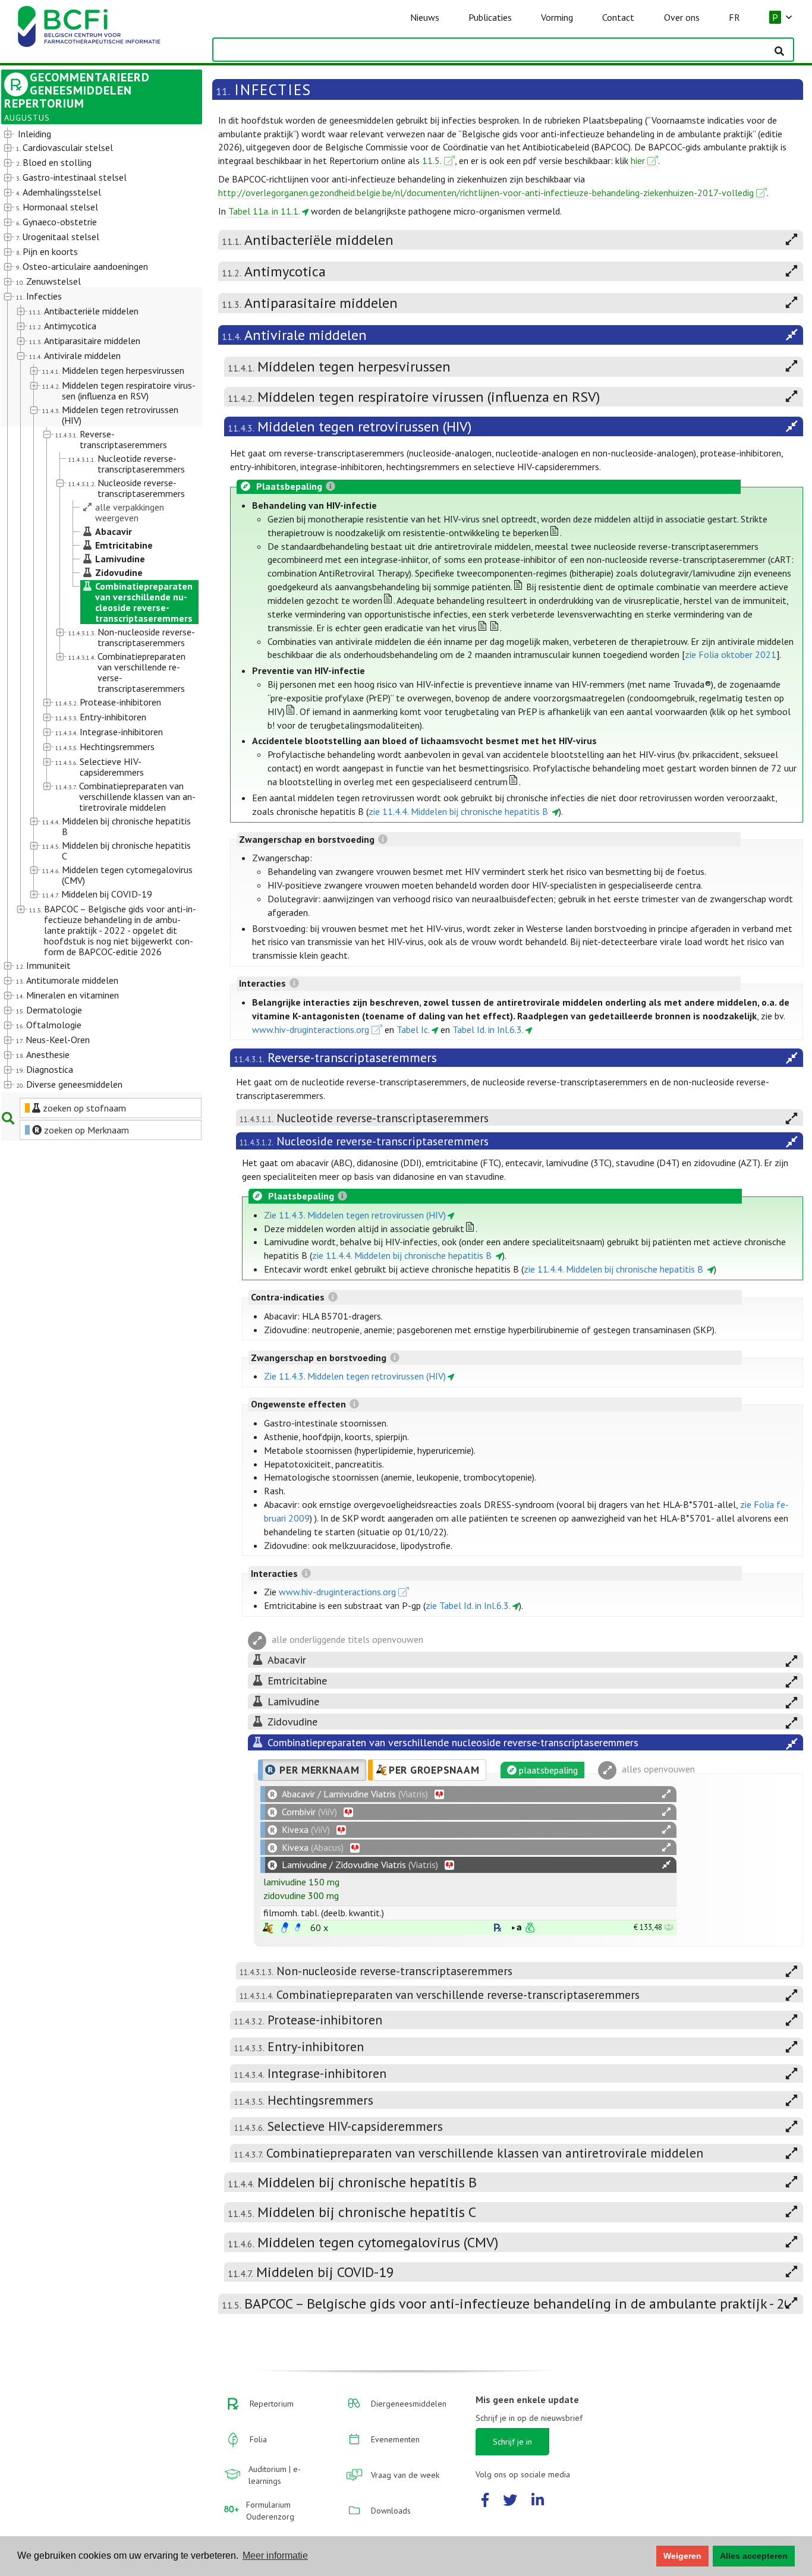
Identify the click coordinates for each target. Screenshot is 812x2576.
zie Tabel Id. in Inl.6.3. (468, 1605)
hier (638, 160)
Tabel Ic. (413, 1029)
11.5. (432, 160)
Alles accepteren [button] (754, 2556)
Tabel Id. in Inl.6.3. (488, 1029)
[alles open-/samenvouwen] (666, 1794)
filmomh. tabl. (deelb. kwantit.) (324, 1913)
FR (734, 17)
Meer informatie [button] (275, 2555)
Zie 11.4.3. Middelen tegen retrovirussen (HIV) (355, 1215)
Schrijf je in (512, 2442)
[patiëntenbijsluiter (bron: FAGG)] (298, 1928)
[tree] (94, 610)
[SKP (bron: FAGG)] (285, 1928)
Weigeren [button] (682, 2556)
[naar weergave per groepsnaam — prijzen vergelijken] (268, 1928)
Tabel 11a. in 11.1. (264, 211)
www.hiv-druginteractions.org (311, 1029)
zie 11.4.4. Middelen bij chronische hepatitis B (459, 811)
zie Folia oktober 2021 (731, 654)
